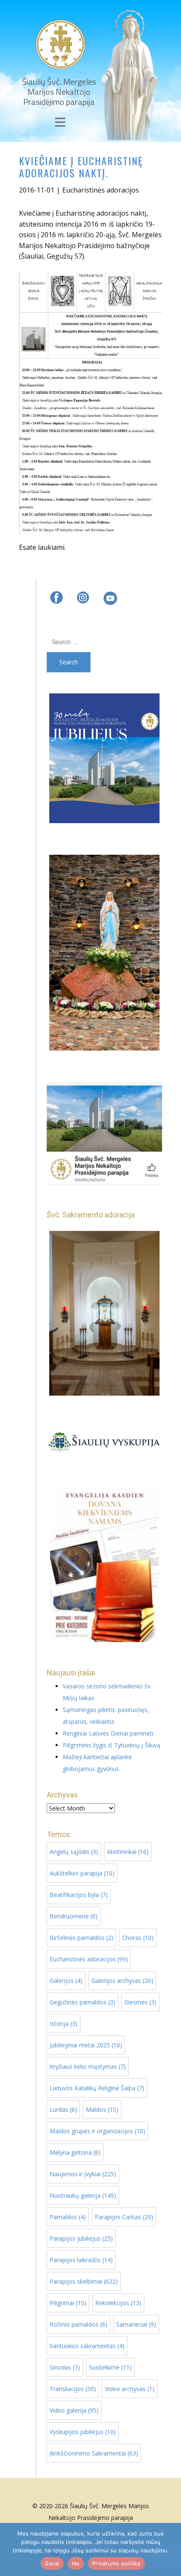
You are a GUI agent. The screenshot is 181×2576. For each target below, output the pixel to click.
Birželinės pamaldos (81, 1938)
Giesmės (140, 2002)
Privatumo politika (116, 2563)
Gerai (52, 2563)
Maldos (102, 2109)
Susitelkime (110, 2367)
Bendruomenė (74, 1916)
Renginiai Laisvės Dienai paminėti (108, 1733)
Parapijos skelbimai (84, 2281)
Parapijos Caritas (124, 2217)
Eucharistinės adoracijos (101, 190)
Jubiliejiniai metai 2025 (86, 2045)
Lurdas (63, 2109)
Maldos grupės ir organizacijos (97, 2131)
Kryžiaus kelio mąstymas (88, 2066)
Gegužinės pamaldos (83, 2002)
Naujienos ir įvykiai (83, 2174)
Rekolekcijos (118, 2303)
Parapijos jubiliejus (81, 2238)
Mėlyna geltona (75, 2152)
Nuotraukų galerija (83, 2195)
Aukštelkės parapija (82, 1873)
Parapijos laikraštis (81, 2260)
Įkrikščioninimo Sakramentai (94, 2453)
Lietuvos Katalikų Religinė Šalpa (97, 2088)
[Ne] (170, 2549)
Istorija (64, 2024)
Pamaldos (68, 2217)
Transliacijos (73, 2389)
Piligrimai (68, 2303)
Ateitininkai (128, 1852)
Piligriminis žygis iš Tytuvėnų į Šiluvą (112, 1745)
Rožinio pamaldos (79, 2324)
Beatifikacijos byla (79, 1895)
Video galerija (74, 2410)
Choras (138, 1938)
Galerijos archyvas (122, 1981)
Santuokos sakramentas (87, 2346)
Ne (76, 2563)
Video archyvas (130, 2389)
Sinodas (65, 2367)
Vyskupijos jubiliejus (83, 2432)
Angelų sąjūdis (74, 1852)
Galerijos (66, 1981)
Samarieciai (136, 2324)
